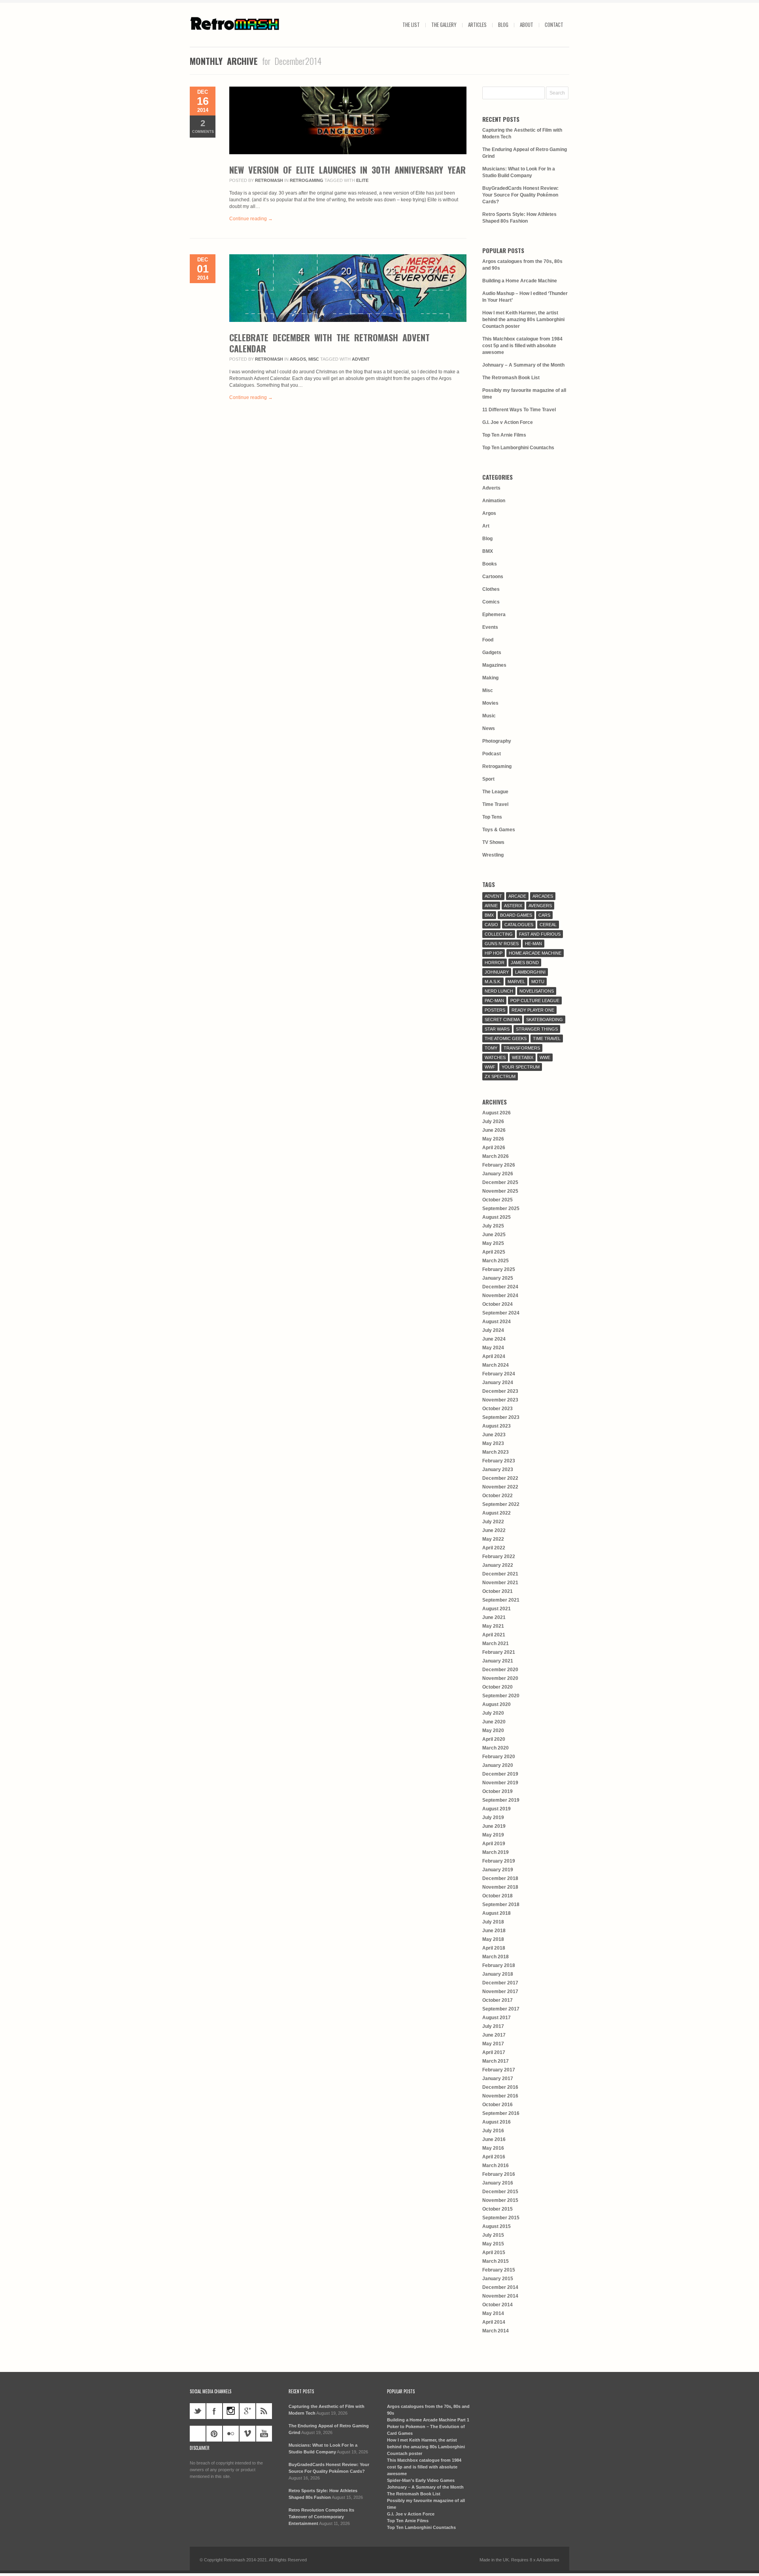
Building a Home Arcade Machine (520, 281)
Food (488, 640)
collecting (499, 934)
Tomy (491, 1048)
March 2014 (496, 2331)
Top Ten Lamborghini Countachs (518, 448)
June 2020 (494, 1722)
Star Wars (497, 1029)
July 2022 (493, 1522)
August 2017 (497, 2018)
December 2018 (500, 1878)
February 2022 (499, 1557)
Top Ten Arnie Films (504, 435)
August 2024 (497, 1322)
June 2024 (494, 1339)
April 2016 (494, 2157)
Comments (203, 126)
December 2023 (500, 1391)
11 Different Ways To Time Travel (519, 410)
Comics (491, 602)
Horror (495, 963)
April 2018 (494, 1948)
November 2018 (500, 1887)
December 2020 (500, 1670)
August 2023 (497, 1426)
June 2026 (494, 1130)
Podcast (492, 754)
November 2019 (500, 1783)
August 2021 (497, 1609)
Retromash (269, 180)
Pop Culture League (535, 1001)
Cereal (548, 925)
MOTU (538, 982)
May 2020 (493, 1731)
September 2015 (501, 2218)
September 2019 (501, 1800)
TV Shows (493, 842)
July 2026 (493, 1122)
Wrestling (493, 855)
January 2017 (498, 2079)
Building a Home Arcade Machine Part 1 (428, 2420)
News (489, 728)
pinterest (214, 2434)
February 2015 (499, 2270)
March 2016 (496, 2166)
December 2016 (500, 2087)
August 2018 (497, 1913)
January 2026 (498, 1174)
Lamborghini (530, 972)
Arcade (517, 896)
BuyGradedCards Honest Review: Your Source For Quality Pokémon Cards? (520, 195)
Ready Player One (533, 1010)
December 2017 (500, 1983)
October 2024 (498, 1304)
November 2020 (500, 1678)
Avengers (540, 906)
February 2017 (499, 2070)
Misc (314, 359)
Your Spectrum (521, 1067)
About (527, 25)
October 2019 (498, 1791)
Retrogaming (307, 180)
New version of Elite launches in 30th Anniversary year (347, 170)
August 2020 (497, 1704)
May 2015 (493, 2244)
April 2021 (494, 1635)
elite (362, 180)
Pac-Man (494, 1001)
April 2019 (494, 1844)
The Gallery (444, 25)
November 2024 (500, 1296)
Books (490, 564)
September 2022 (501, 1504)
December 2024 (500, 1287)
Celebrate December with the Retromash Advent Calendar (329, 343)
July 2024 (493, 1330)
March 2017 (496, 2061)
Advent (361, 359)
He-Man (533, 944)
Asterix (513, 906)
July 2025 (493, 1226)
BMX (488, 551)
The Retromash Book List (511, 378)
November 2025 (500, 1191)
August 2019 (497, 1809)
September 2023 (501, 1417)
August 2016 (497, 2122)
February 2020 (499, 1757)
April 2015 (494, 2253)
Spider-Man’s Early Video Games (421, 2480)
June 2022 (494, 1530)
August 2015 (497, 2226)
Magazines (494, 665)
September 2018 (501, 1905)
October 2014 (498, 2305)
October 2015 (498, 2209)
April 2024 (494, 1356)
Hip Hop (494, 953)
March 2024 (496, 1365)
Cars (544, 915)
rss (264, 2411)
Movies (490, 703)
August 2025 (497, 1217)
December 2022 (500, 1478)
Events (490, 627)
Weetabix (523, 1057)
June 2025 (494, 1235)
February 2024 (499, 1374)
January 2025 (498, 1278)
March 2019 (496, 1852)
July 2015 (493, 2235)
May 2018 (493, 1939)
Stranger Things (537, 1029)
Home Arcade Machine (535, 953)
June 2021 (494, 1617)
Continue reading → (251, 219)
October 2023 (498, 1409)
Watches (495, 1057)
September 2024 (501, 1313)
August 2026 (497, 1113)
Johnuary (497, 972)
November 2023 (500, 1400)
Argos (298, 359)
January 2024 (498, 1383)
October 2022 (498, 1496)
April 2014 (494, 2322)
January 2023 (498, 1470)
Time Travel (495, 804)
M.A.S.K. (493, 982)
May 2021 (493, 1626)
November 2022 (500, 1487)
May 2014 (493, 2313)
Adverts (491, 488)
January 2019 (498, 1870)
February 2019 (499, 1861)
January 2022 (498, 1565)
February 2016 (499, 2174)
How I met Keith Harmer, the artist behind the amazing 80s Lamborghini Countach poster (523, 320)
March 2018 (496, 1957)
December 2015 (500, 2192)
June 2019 (494, 1826)
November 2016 (500, 2096)
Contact (554, 25)
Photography (497, 741)
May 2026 (493, 1139)
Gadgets (492, 653)
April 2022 (494, 1548)
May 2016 (493, 2148)
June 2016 (494, 2139)
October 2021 (498, 1591)
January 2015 (498, 2279)
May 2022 (493, 1539)
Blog (503, 25)
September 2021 (501, 1600)
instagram (231, 2411)
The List (411, 25)
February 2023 (499, 1461)
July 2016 (493, 2131)
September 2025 (501, 1209)
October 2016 (498, 2105)
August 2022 (497, 1513)
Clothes (491, 589)
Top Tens (492, 817)
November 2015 (500, 2200)
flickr (231, 2434)
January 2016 (498, 2183)
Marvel (516, 982)
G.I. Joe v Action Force (508, 422)
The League (495, 792)
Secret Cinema (502, 1019)
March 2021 (496, 1644)
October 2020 (498, 1687)
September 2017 (501, 2009)
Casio (491, 925)
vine (198, 2434)
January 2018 (498, 1974)
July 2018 (493, 1922)
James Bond (525, 963)
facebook (214, 2411)
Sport (488, 779)
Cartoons (493, 577)
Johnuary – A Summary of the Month (523, 365)
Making (490, 678)
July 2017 (493, 2026)
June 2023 (494, 1435)
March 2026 (496, 1156)
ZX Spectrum (500, 1076)
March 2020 (496, 1748)
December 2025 (500, 1182)
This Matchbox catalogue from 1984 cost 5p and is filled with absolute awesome (522, 346)
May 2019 (493, 1835)
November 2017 (500, 1992)
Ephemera (494, 615)
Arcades (543, 896)
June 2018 (494, 1931)
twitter (198, 2411)
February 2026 (499, 1165)
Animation (494, 501)
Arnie (491, 906)
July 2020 (493, 1713)
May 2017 (493, 2044)
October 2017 (498, 2000)
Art (486, 526)
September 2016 (501, 2113)
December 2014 (500, 2287)
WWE (545, 1057)
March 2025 (496, 1261)
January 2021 (498, 1661)
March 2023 (496, 1452)
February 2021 (499, 1652)
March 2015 (496, 2261)
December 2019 (500, 1774)
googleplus (247, 2411)
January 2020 (498, 1765)
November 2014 (500, 2296)
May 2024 (493, 1348)
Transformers (522, 1048)
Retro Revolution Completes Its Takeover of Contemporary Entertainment (321, 2517)
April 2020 (494, 1739)
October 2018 (498, 1896)
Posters (495, 1010)
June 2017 (494, 2035)
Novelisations (537, 991)
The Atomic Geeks (506, 1038)
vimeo (247, 2434)
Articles (477, 25)
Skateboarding (545, 1019)
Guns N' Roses (502, 944)
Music (489, 716)
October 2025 (498, 1200)
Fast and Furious (540, 934)
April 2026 (494, 1148)
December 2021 (500, 1574)
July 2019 (493, 1818)
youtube (264, 2434)
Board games (516, 915)
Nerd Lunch (499, 991)
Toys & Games (499, 830)
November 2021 (500, 1583)
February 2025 (499, 1269)
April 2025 (494, 1252)
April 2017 (494, 2052)
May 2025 (493, 1243)
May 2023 (493, 1443)
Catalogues (519, 925)
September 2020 (501, 1696)
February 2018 (499, 1965)
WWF (490, 1067)
